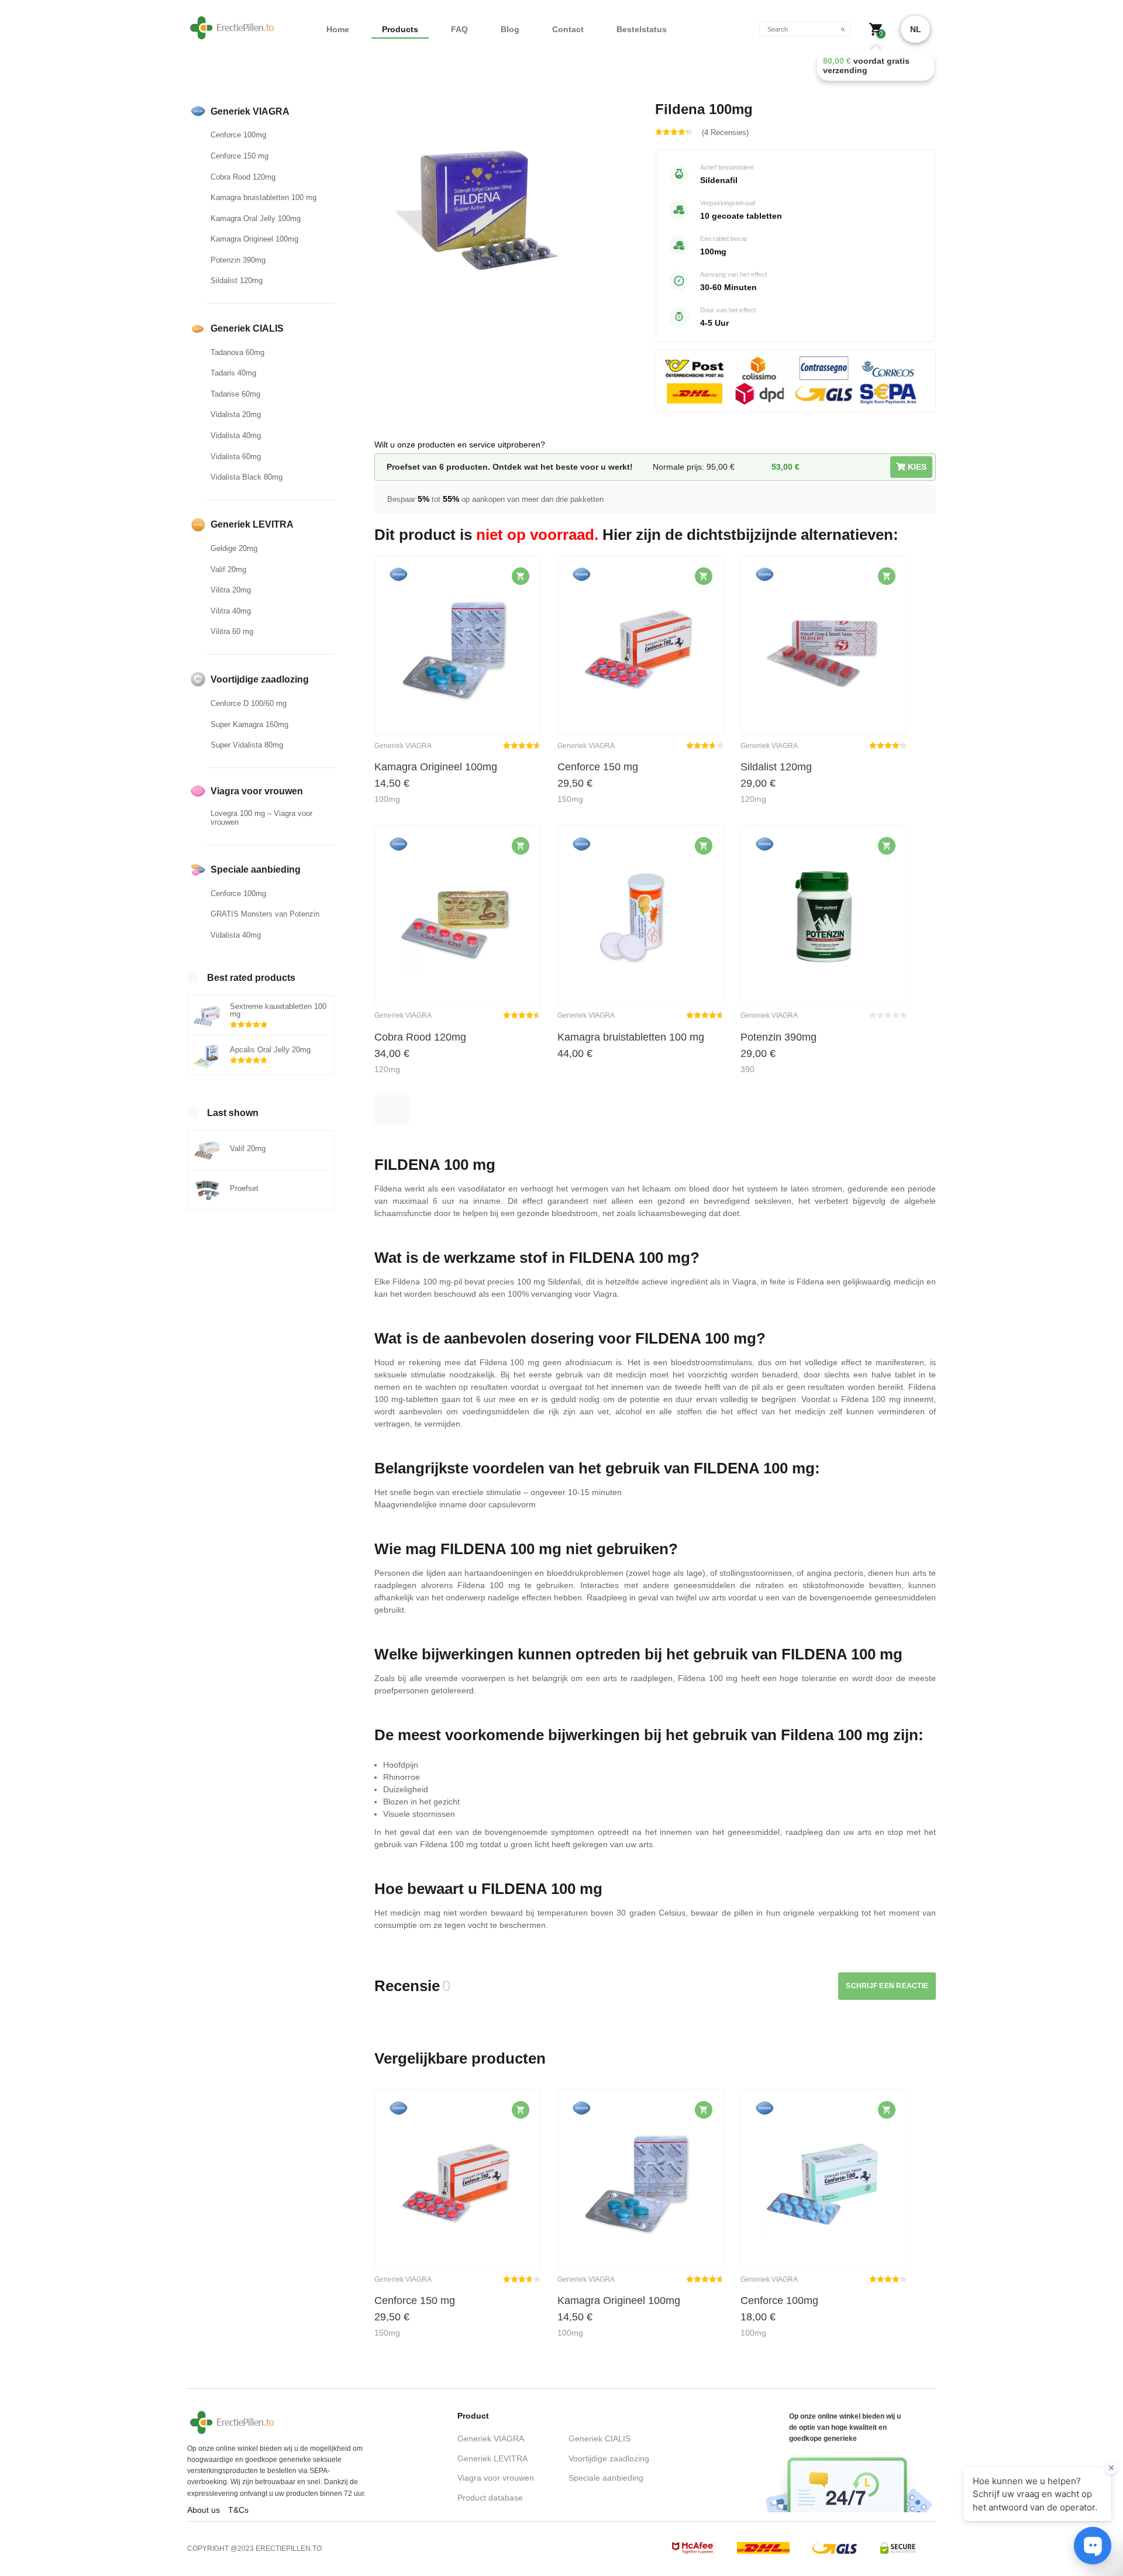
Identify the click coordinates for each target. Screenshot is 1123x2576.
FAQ (459, 29)
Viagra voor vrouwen (496, 2478)
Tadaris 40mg (233, 373)
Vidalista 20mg (236, 414)
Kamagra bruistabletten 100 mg (263, 197)
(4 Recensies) (725, 132)
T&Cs (238, 2510)
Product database (490, 2498)
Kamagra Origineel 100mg (254, 239)
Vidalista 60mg (236, 457)
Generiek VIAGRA (491, 2439)
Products (400, 29)
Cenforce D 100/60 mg (249, 703)
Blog (510, 29)
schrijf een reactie (887, 1986)
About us (204, 2510)
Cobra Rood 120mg (243, 177)
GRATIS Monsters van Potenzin (265, 914)
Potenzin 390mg (238, 260)
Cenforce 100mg (238, 135)
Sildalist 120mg (237, 280)
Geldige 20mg (234, 548)
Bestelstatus (642, 29)
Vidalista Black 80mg (247, 477)
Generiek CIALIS (600, 2439)
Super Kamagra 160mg (249, 724)
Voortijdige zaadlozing (609, 2458)
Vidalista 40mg (236, 435)
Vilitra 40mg (231, 611)
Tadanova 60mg (237, 352)
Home (338, 29)
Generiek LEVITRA (492, 2458)
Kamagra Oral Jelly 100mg (256, 218)
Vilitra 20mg (231, 590)
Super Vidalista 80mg (247, 745)
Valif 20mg (228, 569)
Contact (568, 29)
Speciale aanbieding (606, 2478)
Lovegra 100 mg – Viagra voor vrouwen (261, 818)
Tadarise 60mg (235, 394)
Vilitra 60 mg (232, 631)
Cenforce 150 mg (240, 156)
